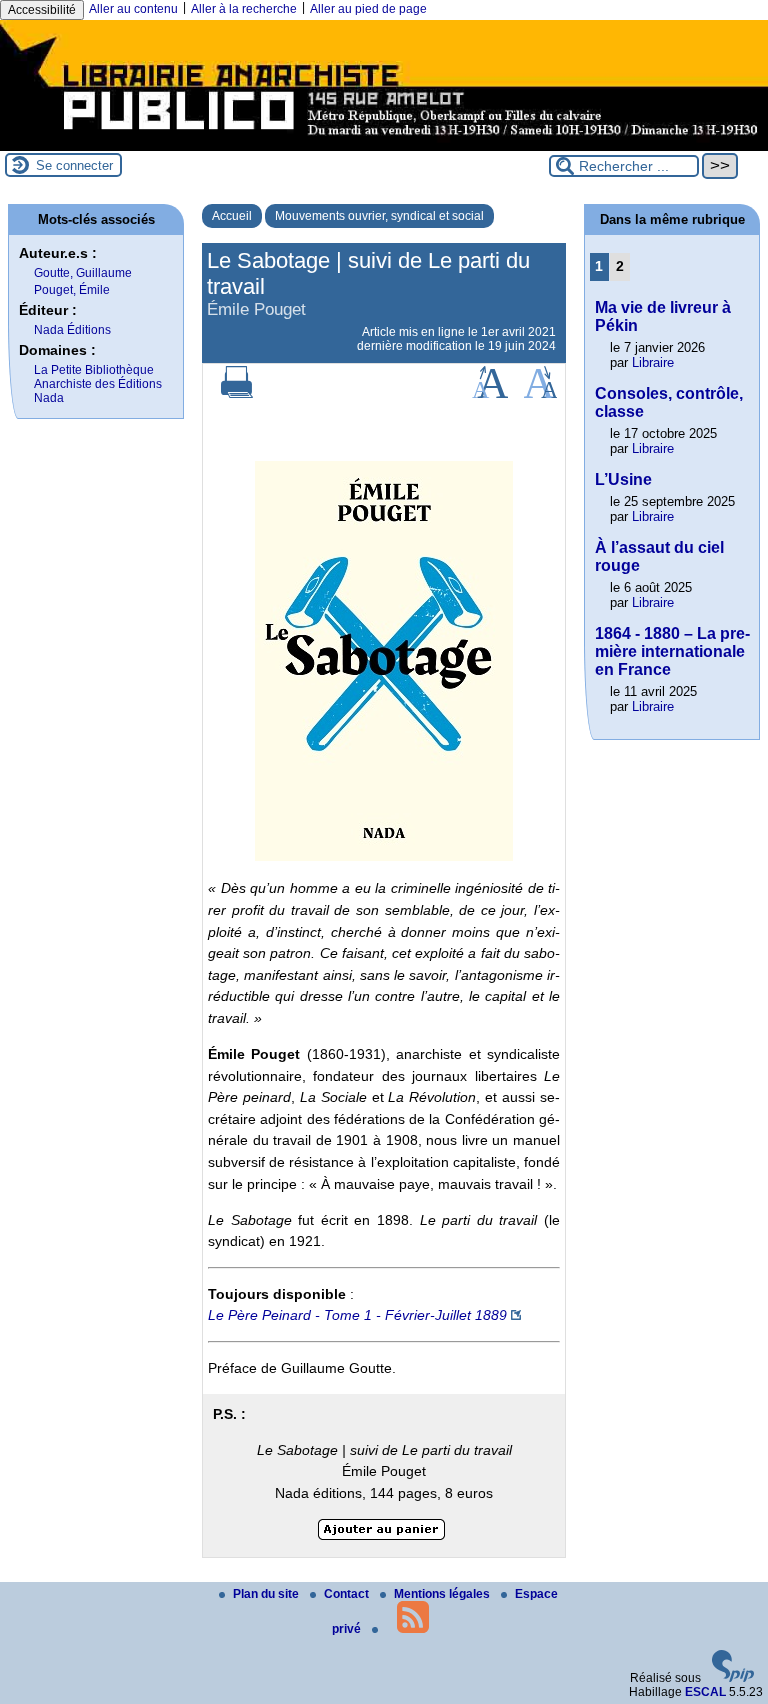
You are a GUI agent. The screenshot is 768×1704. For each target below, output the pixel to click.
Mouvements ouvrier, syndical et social (379, 216)
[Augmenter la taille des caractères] (490, 394)
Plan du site (267, 1594)
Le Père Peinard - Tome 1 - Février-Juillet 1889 (357, 1315)
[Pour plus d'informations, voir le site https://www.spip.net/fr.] (733, 1678)
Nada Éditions (72, 330)
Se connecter (74, 165)
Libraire (653, 362)
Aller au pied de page (368, 9)
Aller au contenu (133, 9)
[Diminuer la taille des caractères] (540, 394)
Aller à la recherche (244, 9)
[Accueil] (384, 144)
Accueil (232, 216)
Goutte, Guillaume (83, 273)
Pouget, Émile (72, 290)
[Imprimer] (237, 394)
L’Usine (623, 479)
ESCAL (705, 1692)
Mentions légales (443, 1594)
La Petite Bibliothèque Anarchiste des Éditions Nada (98, 384)
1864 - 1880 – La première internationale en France (672, 651)
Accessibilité (42, 10)
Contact (348, 1594)
